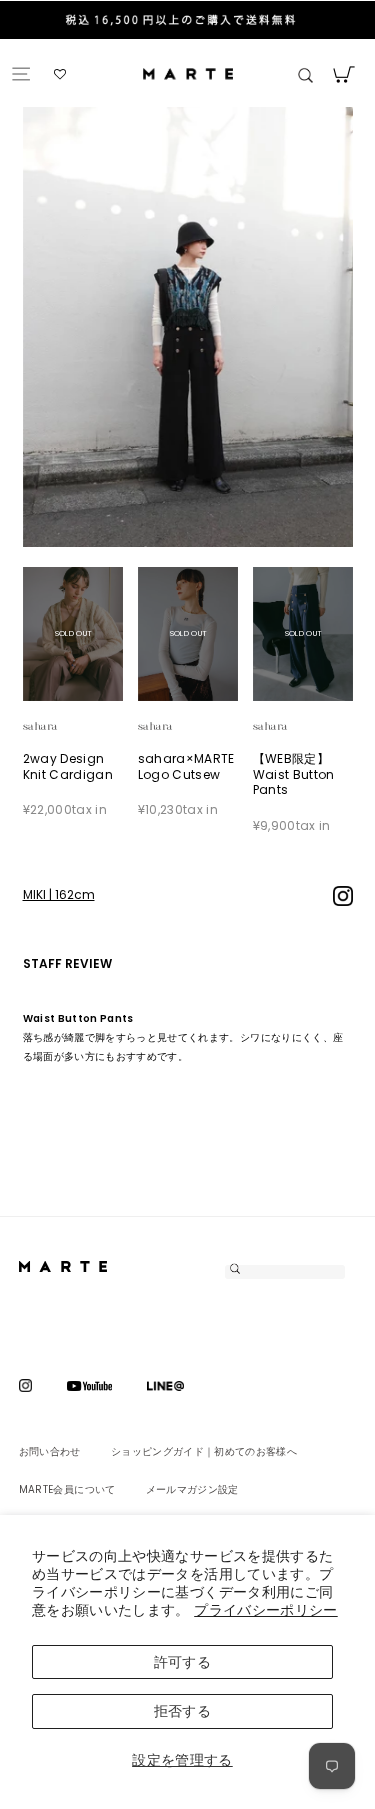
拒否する (182, 1711)
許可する (182, 1662)
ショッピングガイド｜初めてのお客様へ (204, 1451)
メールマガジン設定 (192, 1489)
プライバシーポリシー (266, 1610)
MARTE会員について (67, 1489)
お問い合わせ (50, 1451)
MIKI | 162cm (59, 894)
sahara (63, 726)
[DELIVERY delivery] (187, 21)
